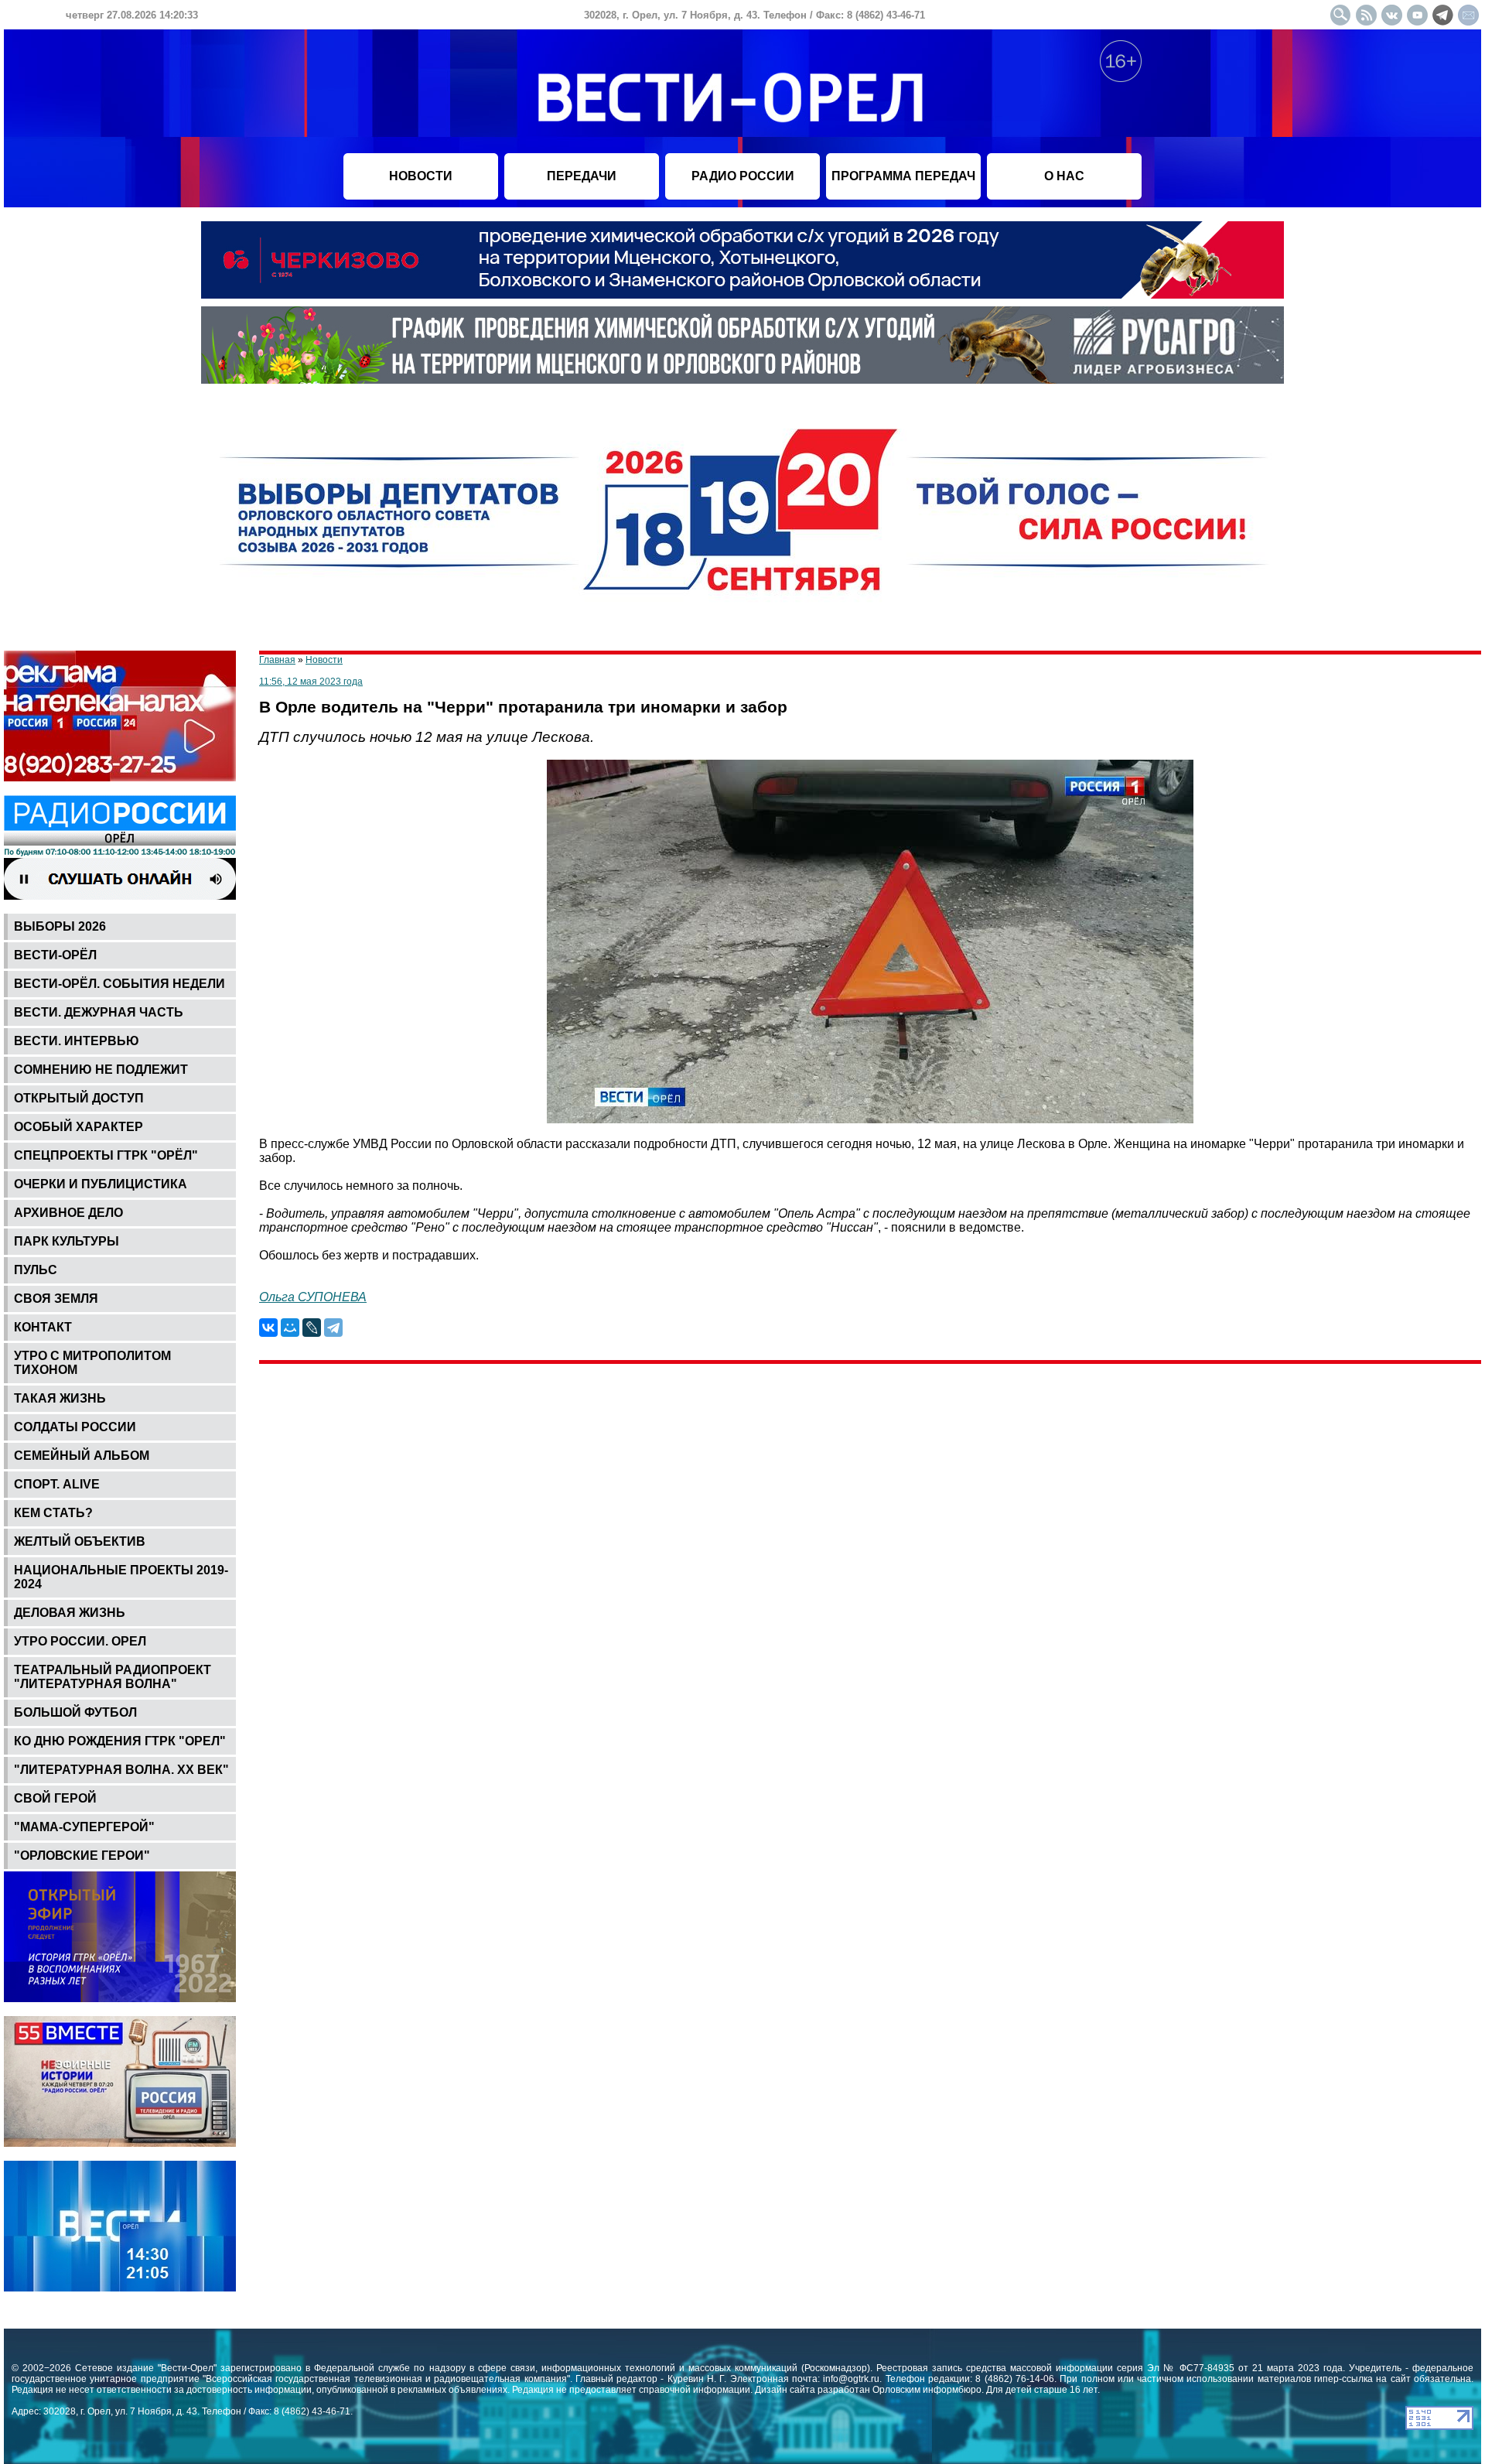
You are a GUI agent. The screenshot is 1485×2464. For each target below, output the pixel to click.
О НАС (1064, 176)
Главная (277, 660)
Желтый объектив (80, 1541)
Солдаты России (75, 1427)
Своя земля (56, 1299)
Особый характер (79, 1127)
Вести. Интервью (77, 1041)
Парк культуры (67, 1241)
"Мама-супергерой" (84, 1827)
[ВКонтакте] (268, 1328)
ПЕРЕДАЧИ (582, 176)
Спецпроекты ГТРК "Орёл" (106, 1155)
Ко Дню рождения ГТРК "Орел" (120, 1741)
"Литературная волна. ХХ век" (121, 1770)
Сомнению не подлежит (101, 1070)
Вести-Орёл (55, 955)
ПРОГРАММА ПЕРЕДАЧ (903, 176)
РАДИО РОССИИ (743, 176)
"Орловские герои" (82, 1856)
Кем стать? (53, 1513)
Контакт (43, 1327)
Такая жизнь (60, 1398)
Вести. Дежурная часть (99, 1012)
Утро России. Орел (80, 1641)
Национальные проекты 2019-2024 (121, 1577)
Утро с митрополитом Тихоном (92, 1363)
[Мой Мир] (290, 1328)
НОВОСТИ (421, 176)
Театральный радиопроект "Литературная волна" (113, 1677)
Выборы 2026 (60, 926)
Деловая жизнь (70, 1613)
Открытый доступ (79, 1098)
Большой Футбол (75, 1712)
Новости (324, 660)
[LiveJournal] (312, 1328)
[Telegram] (333, 1328)
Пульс (36, 1270)
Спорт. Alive (57, 1484)
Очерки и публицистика (101, 1184)
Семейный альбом (82, 1456)
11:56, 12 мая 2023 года (311, 682)
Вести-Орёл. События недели (119, 984)
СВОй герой (55, 1798)
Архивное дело (68, 1213)
